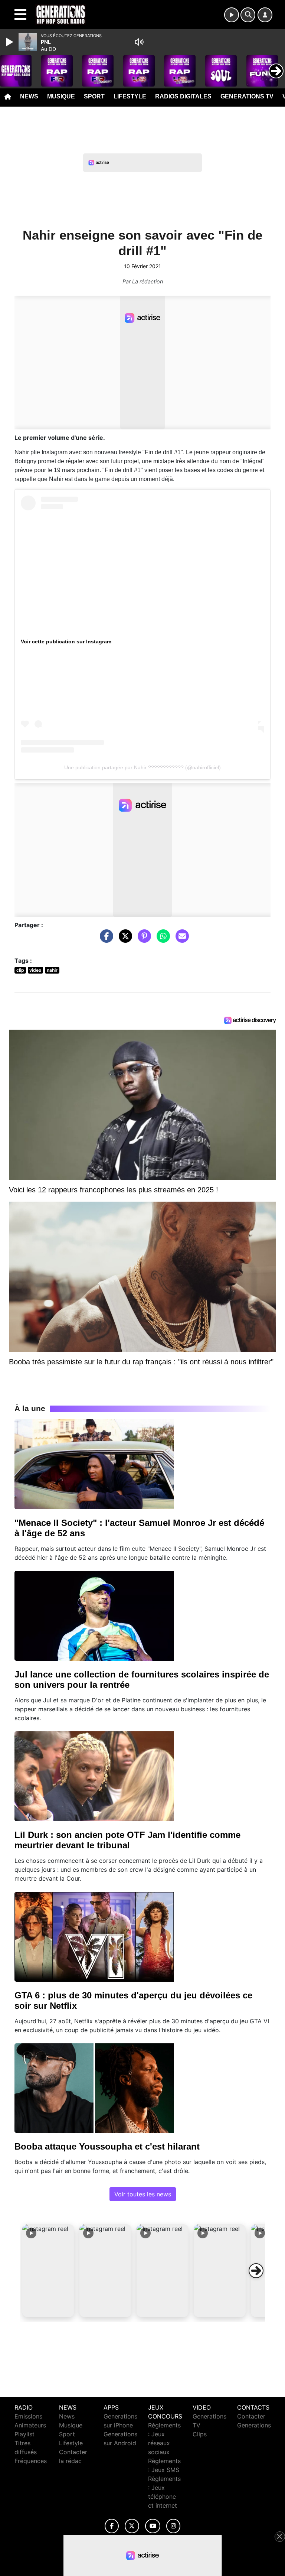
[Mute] (139, 42)
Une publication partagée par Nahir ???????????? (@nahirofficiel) (142, 767)
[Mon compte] (265, 15)
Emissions (28, 2416)
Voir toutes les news (143, 2194)
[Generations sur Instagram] (173, 2526)
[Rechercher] (248, 15)
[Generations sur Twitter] (132, 2526)
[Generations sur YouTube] (153, 2526)
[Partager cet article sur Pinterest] (142, 939)
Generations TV (247, 96)
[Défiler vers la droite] (256, 2271)
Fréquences (31, 2461)
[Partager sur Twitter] (124, 939)
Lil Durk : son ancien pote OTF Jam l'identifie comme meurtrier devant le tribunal (127, 1840)
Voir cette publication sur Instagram (66, 641)
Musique (61, 96)
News (29, 96)
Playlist (24, 2434)
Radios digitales (183, 96)
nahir (52, 970)
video (35, 970)
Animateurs (30, 2425)
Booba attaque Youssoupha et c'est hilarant (107, 2146)
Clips (200, 2434)
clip (20, 970)
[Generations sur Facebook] (112, 2526)
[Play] (10, 42)
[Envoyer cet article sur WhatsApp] (161, 939)
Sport (94, 96)
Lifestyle (130, 96)
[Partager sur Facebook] (105, 939)
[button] (48, 2271)
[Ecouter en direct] (232, 15)
